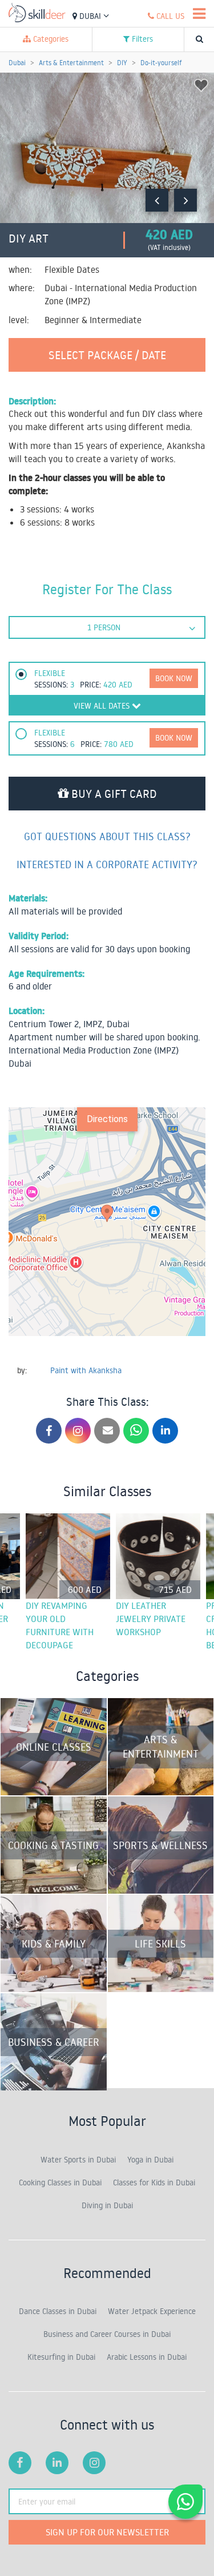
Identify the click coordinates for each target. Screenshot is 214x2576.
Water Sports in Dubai (78, 2160)
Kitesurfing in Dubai (61, 2357)
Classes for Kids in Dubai (154, 2183)
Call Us (169, 16)
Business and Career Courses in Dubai (107, 2334)
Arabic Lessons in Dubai (147, 2357)
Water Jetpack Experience (152, 2311)
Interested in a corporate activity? (107, 864)
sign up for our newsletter (107, 2532)
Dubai (90, 16)
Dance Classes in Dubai (58, 2311)
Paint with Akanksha (86, 1370)
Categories (50, 39)
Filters (141, 39)
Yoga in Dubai (150, 2160)
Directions (107, 1119)
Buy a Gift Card (113, 793)
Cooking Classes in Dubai (60, 2183)
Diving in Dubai (107, 2205)
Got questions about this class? (107, 836)
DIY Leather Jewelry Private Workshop (151, 1619)
